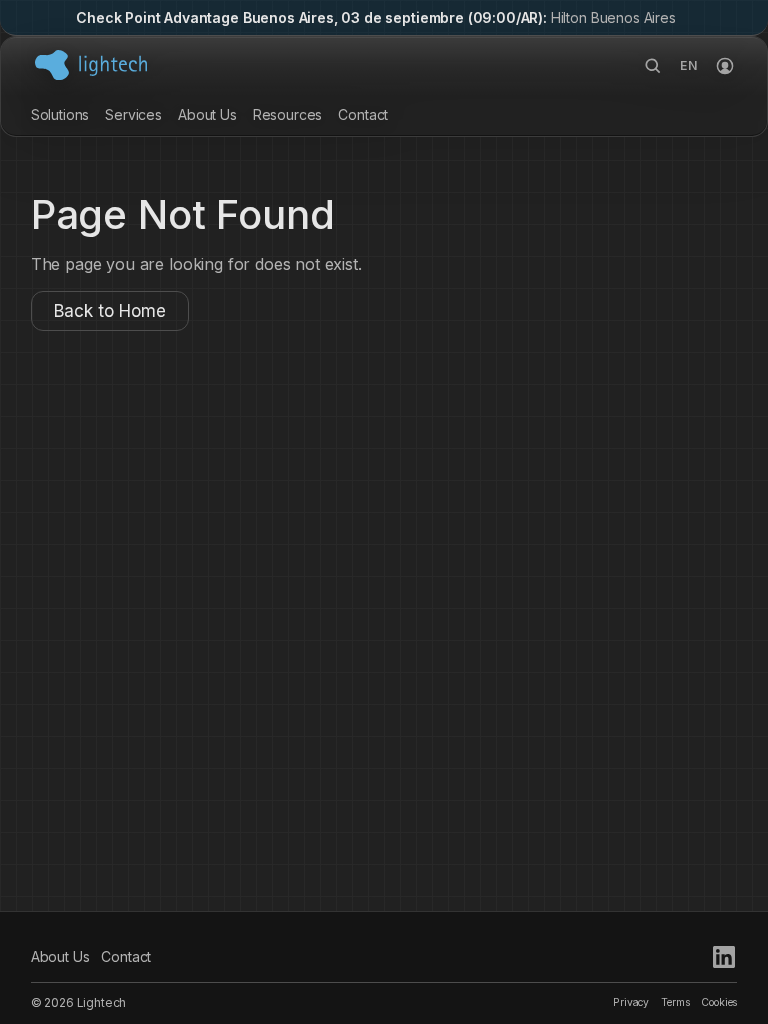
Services (133, 114)
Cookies (719, 1002)
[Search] (653, 66)
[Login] (725, 66)
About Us (207, 114)
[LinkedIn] (724, 957)
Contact (363, 114)
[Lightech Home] (91, 65)
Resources (288, 114)
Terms (675, 1002)
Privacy (631, 1002)
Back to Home (110, 311)
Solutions (60, 114)
